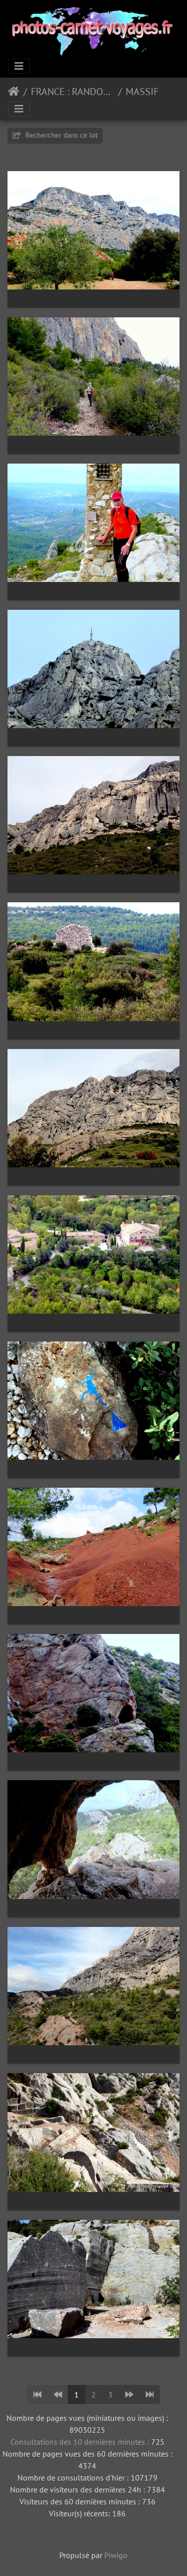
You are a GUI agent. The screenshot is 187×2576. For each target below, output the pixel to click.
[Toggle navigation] (19, 66)
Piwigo (116, 2555)
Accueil (14, 92)
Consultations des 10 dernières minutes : (81, 2442)
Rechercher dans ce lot (61, 135)
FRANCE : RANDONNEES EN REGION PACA (73, 92)
